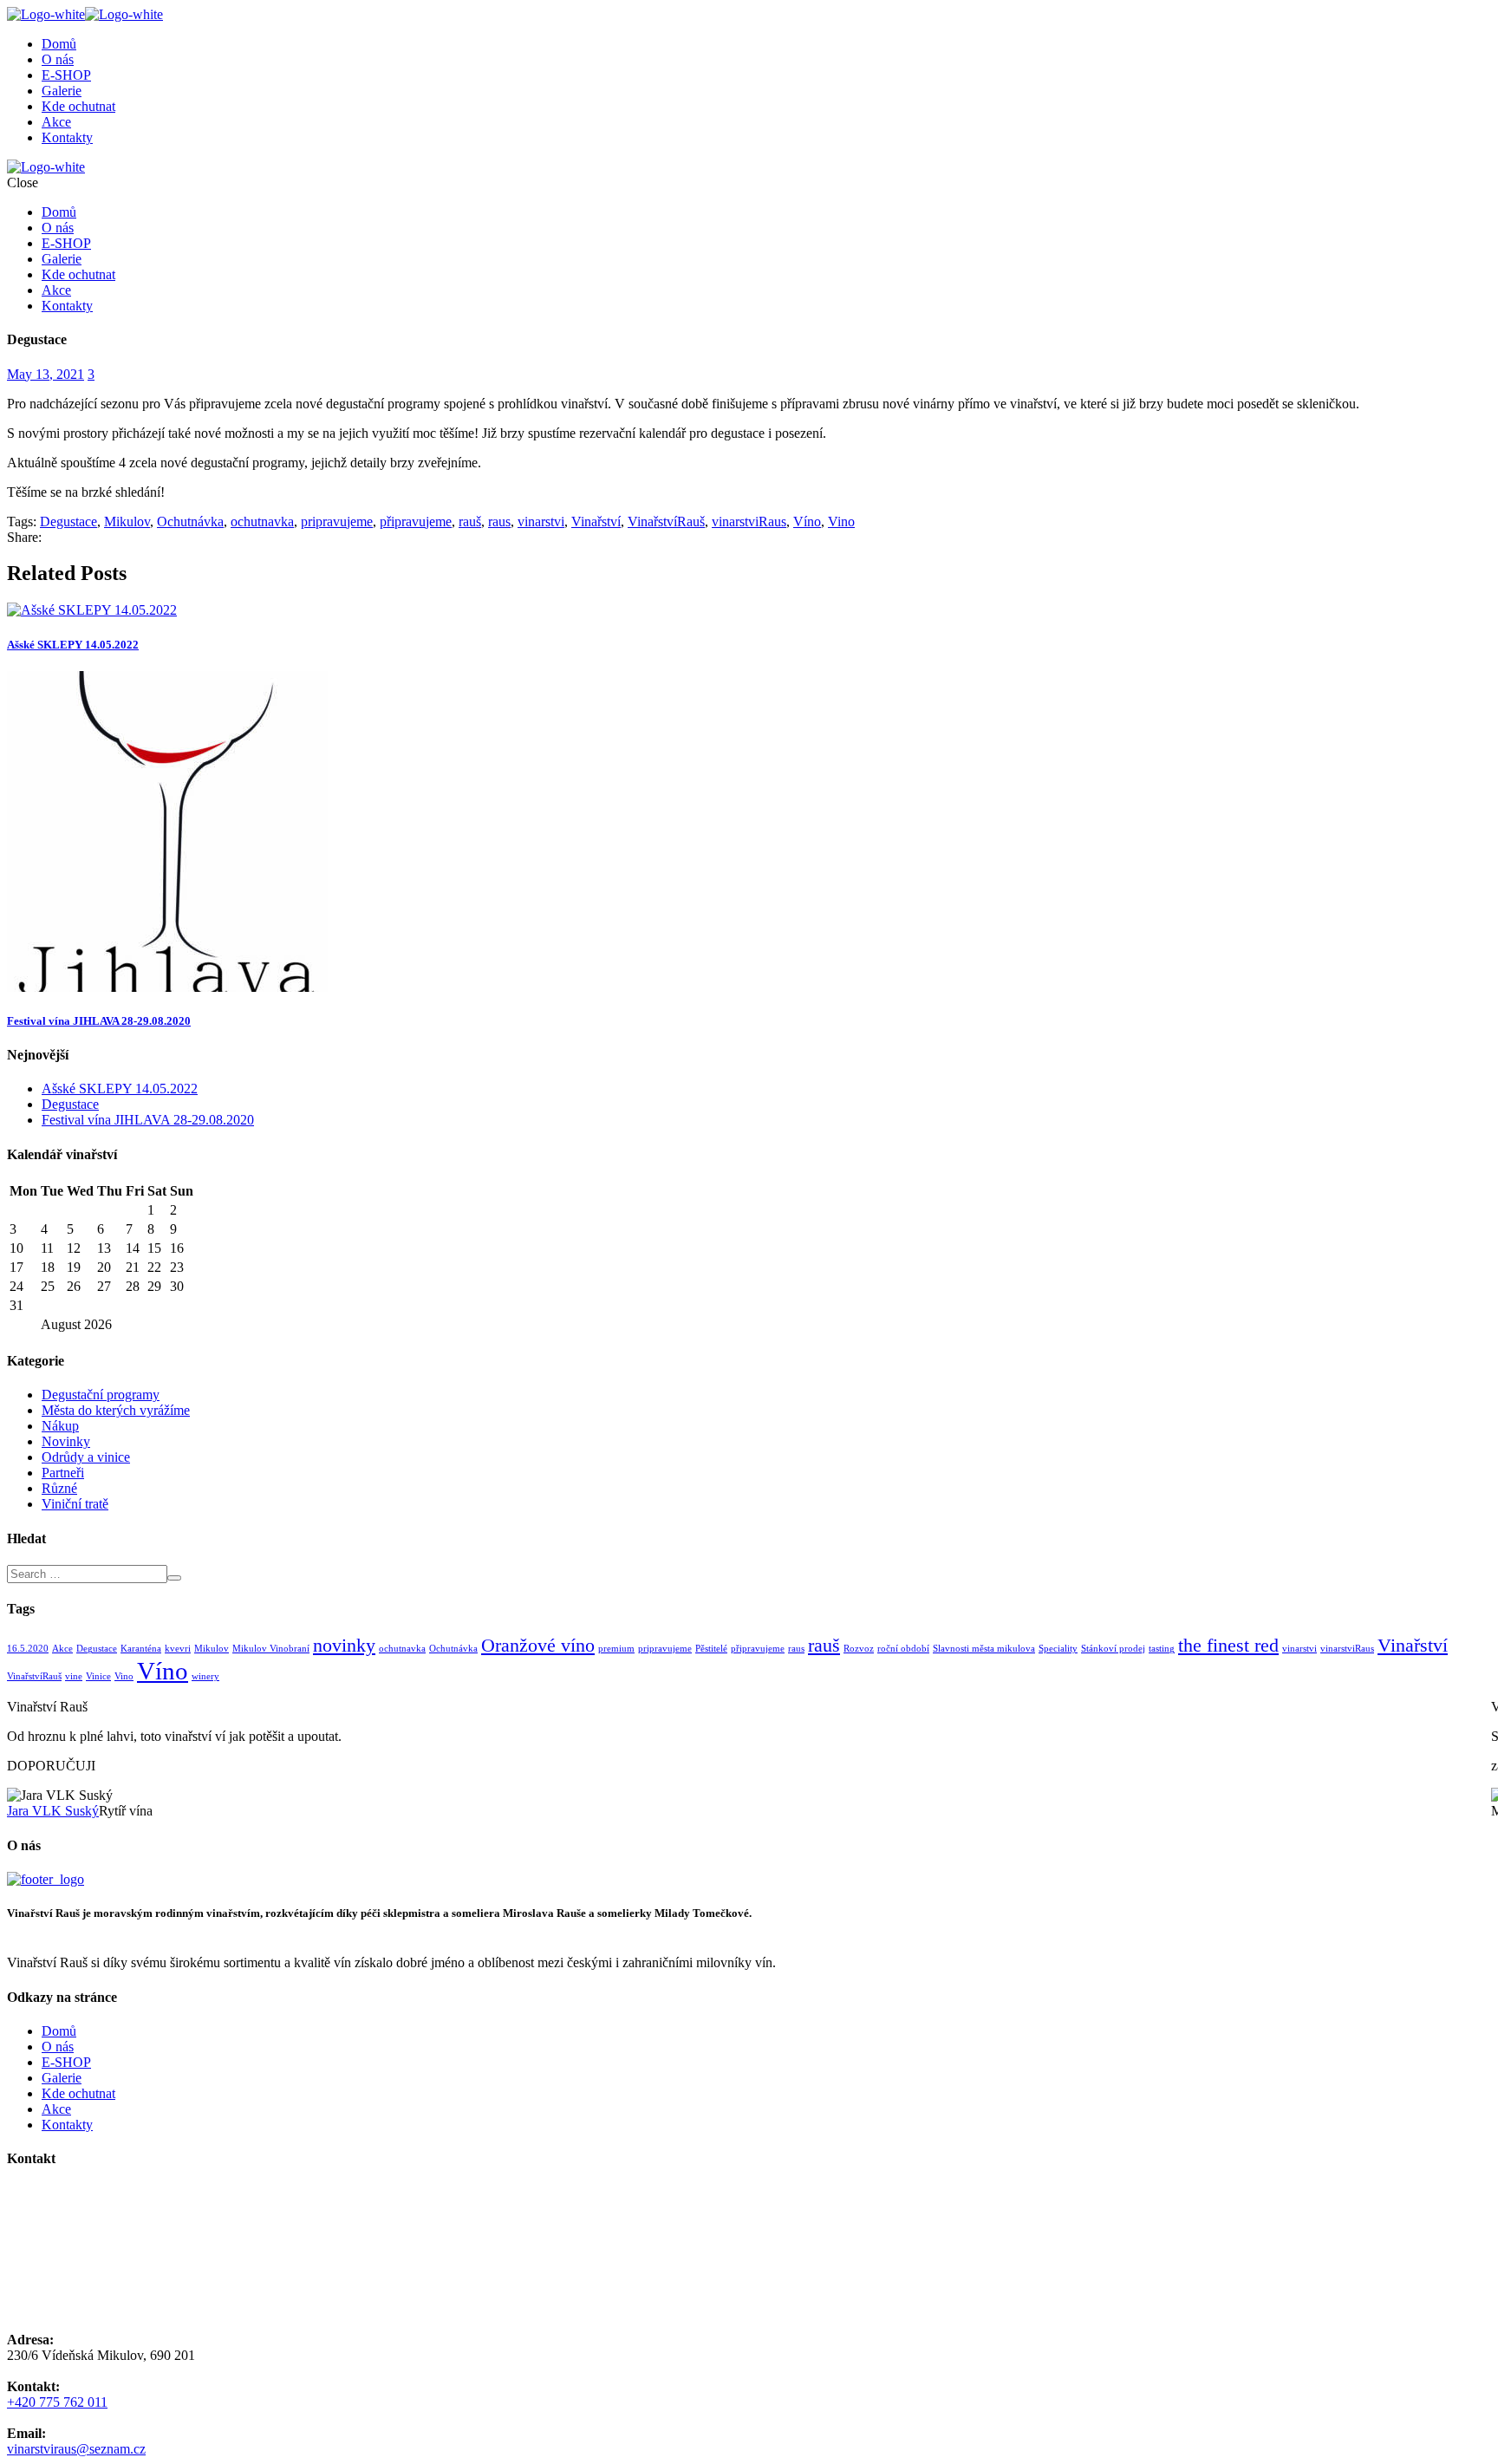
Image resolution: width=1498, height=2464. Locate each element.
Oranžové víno (538, 1646)
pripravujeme (337, 521)
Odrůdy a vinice (86, 1457)
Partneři (63, 1473)
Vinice (98, 1676)
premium (616, 1649)
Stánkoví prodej (1113, 1649)
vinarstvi (541, 521)
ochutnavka (262, 521)
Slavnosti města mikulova (984, 1649)
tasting (1162, 1649)
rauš (470, 521)
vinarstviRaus (749, 521)
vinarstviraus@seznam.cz (76, 2449)
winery (205, 1676)
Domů (59, 44)
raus (499, 521)
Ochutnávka (190, 521)
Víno (807, 521)
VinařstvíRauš (666, 521)
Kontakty (67, 137)
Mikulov (127, 521)
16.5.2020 (28, 1649)
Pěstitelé (711, 1649)
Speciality (1058, 1649)
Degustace (68, 521)
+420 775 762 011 (57, 2402)
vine (74, 1676)
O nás (58, 59)
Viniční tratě (75, 1504)
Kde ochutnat (78, 106)
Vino (841, 521)
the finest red (1228, 1646)
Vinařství (596, 521)
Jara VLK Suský (53, 1811)
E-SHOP (66, 75)
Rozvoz (859, 1649)
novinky (344, 1646)
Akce (56, 122)
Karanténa (141, 1649)
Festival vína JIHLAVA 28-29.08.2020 (99, 1021)
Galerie (62, 91)
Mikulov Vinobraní (271, 1649)
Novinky (66, 1441)
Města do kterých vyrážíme (116, 1410)
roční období (903, 1649)
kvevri (178, 1649)
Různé (59, 1488)
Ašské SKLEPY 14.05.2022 (73, 645)
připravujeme (416, 521)
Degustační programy (101, 1395)
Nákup (60, 1426)
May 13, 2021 (46, 374)
